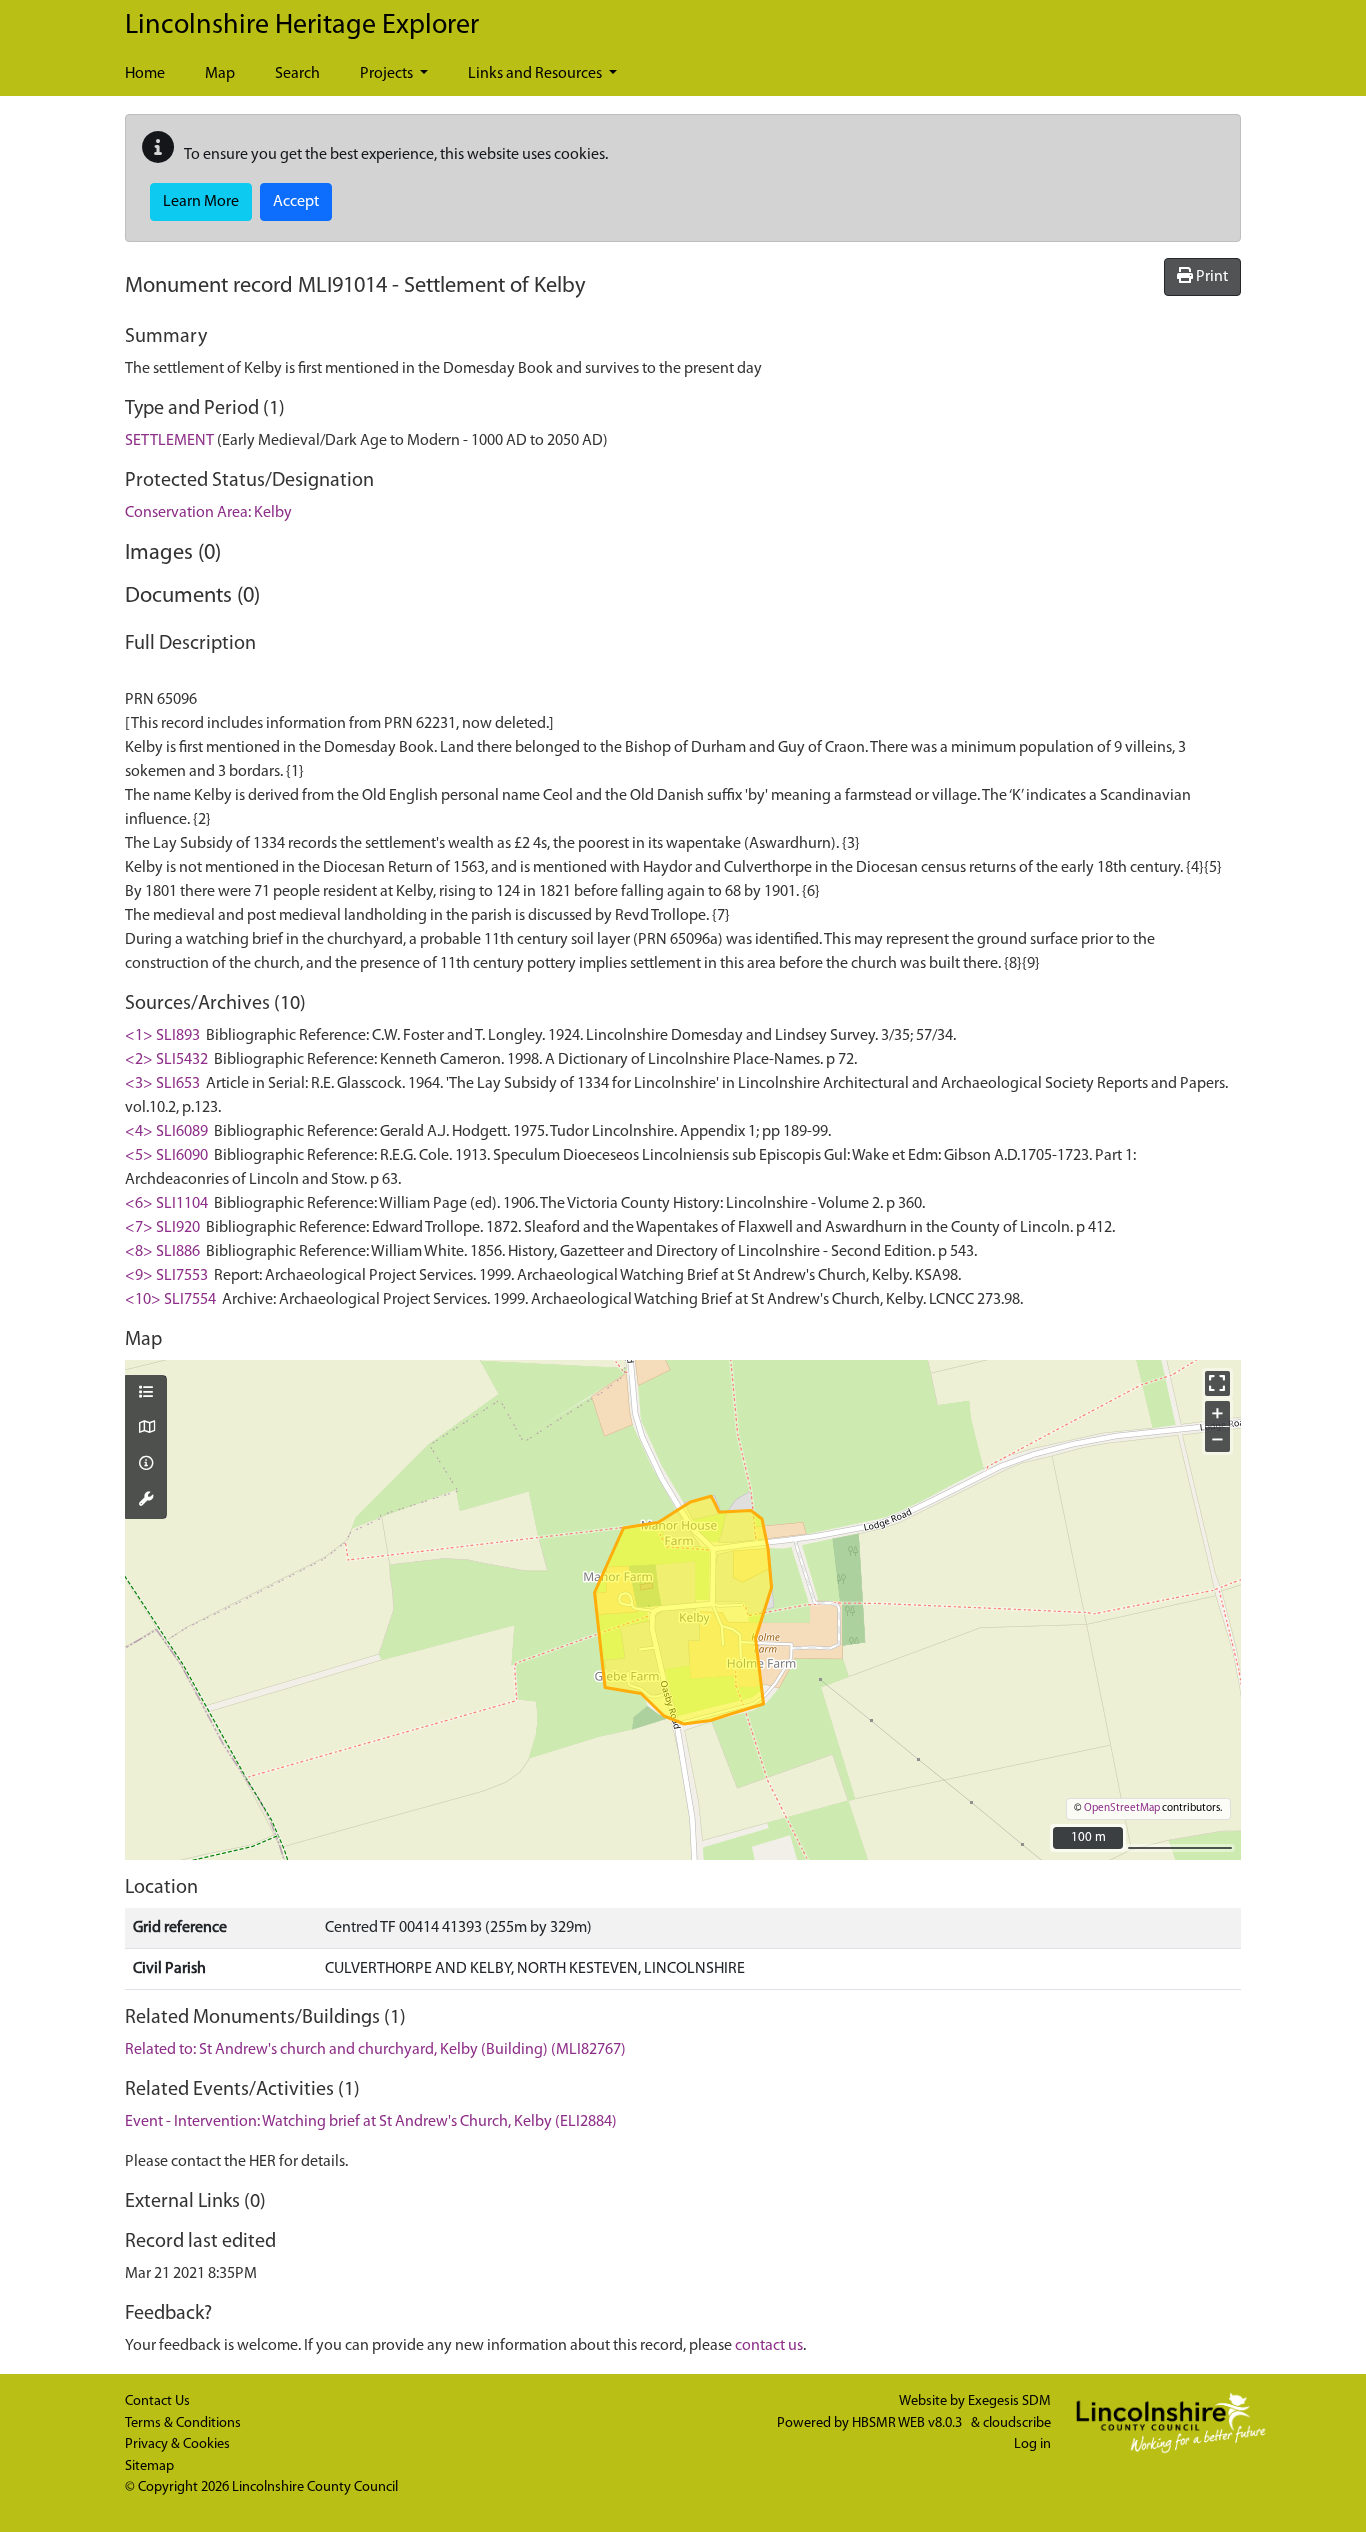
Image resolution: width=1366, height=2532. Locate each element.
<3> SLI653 (162, 1084)
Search (297, 74)
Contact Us (157, 2401)
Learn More (201, 202)
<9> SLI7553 (166, 1276)
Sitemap (149, 2466)
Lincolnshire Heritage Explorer (302, 26)
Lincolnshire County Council (315, 2487)
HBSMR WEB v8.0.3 (908, 2423)
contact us (769, 2346)
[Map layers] (146, 1394)
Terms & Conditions (183, 2423)
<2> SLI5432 (166, 1060)
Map (220, 74)
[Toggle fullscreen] (1217, 1383)
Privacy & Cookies (177, 2444)
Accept (296, 202)
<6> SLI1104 (166, 1204)
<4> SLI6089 (166, 1132)
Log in (1032, 2444)
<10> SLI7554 (170, 1300)
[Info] (146, 1465)
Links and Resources (536, 74)
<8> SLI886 (162, 1252)
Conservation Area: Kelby (208, 513)
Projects (388, 74)
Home (145, 74)
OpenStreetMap (1122, 1808)
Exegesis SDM (1009, 2401)
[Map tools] (146, 1501)
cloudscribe (1017, 2423)
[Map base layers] (146, 1429)
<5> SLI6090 (166, 1156)
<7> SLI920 (162, 1228)
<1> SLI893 (162, 1036)
